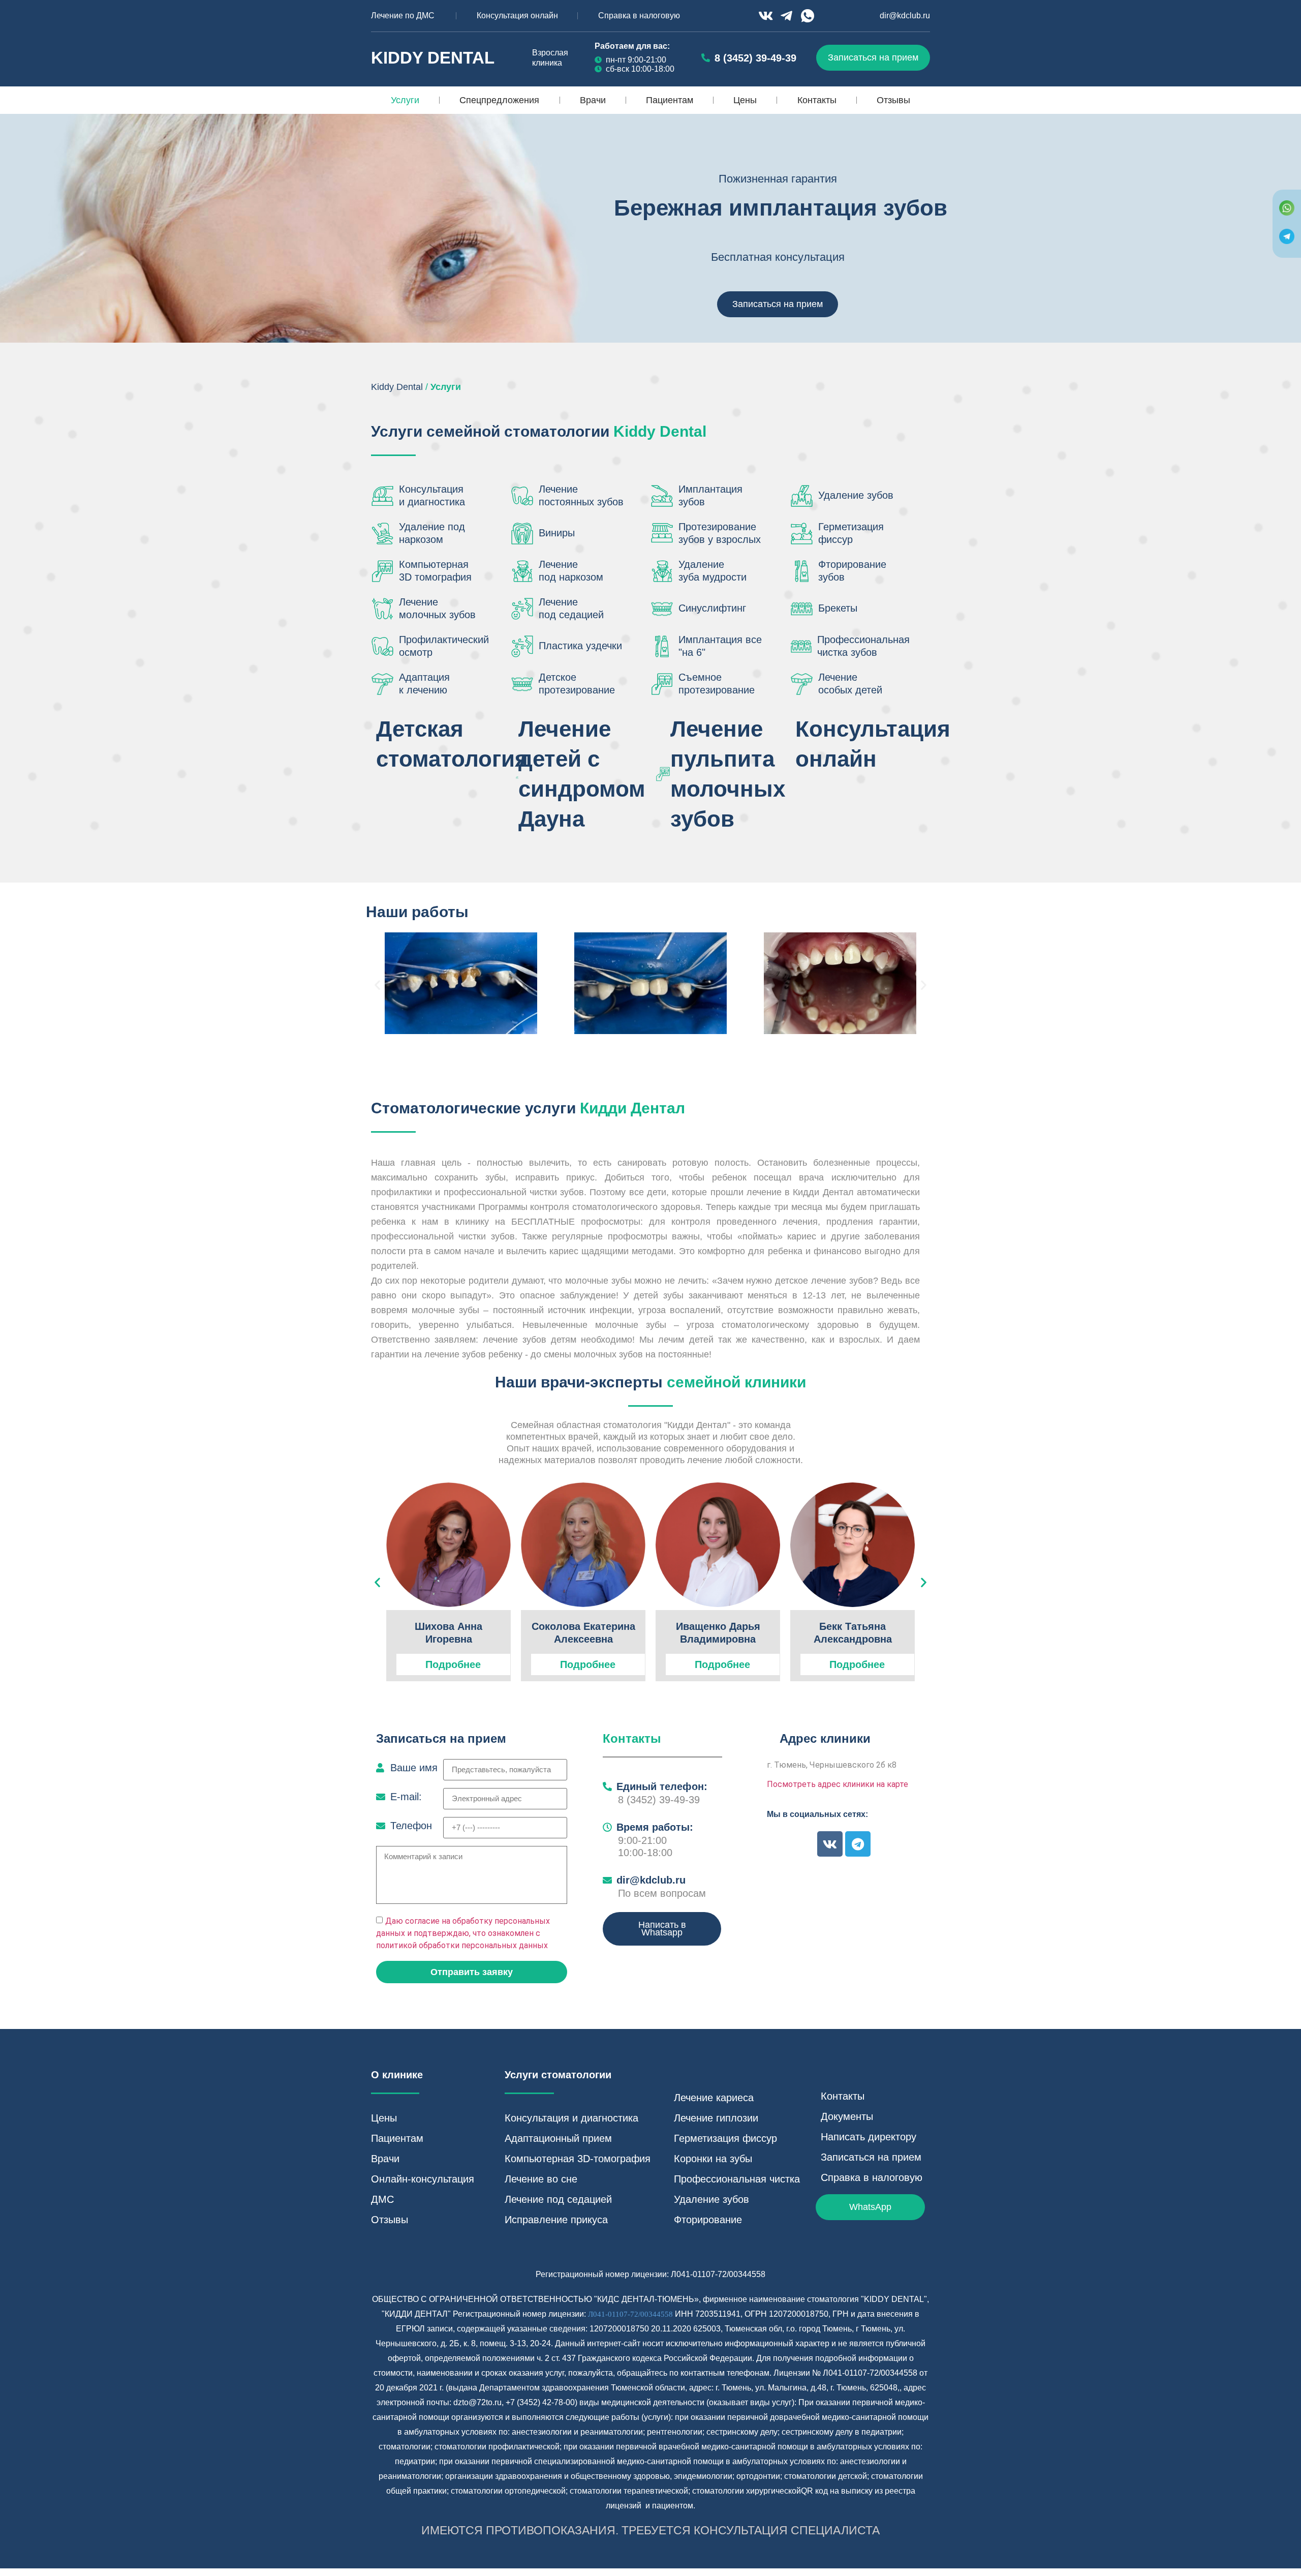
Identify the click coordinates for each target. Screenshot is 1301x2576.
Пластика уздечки (580, 646)
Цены (745, 100)
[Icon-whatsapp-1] (808, 16)
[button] (377, 984)
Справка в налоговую (639, 16)
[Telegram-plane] (787, 16)
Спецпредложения (499, 100)
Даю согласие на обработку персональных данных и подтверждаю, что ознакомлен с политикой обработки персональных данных (463, 1933)
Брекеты (838, 608)
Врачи (593, 100)
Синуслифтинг (712, 608)
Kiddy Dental (433, 58)
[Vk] (765, 16)
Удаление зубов (856, 495)
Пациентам (670, 100)
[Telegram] (858, 1844)
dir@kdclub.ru (905, 16)
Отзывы (893, 100)
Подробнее (453, 1664)
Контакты (817, 100)
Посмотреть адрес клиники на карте (838, 1784)
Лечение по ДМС (403, 16)
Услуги (405, 100)
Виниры (557, 533)
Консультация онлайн (517, 16)
